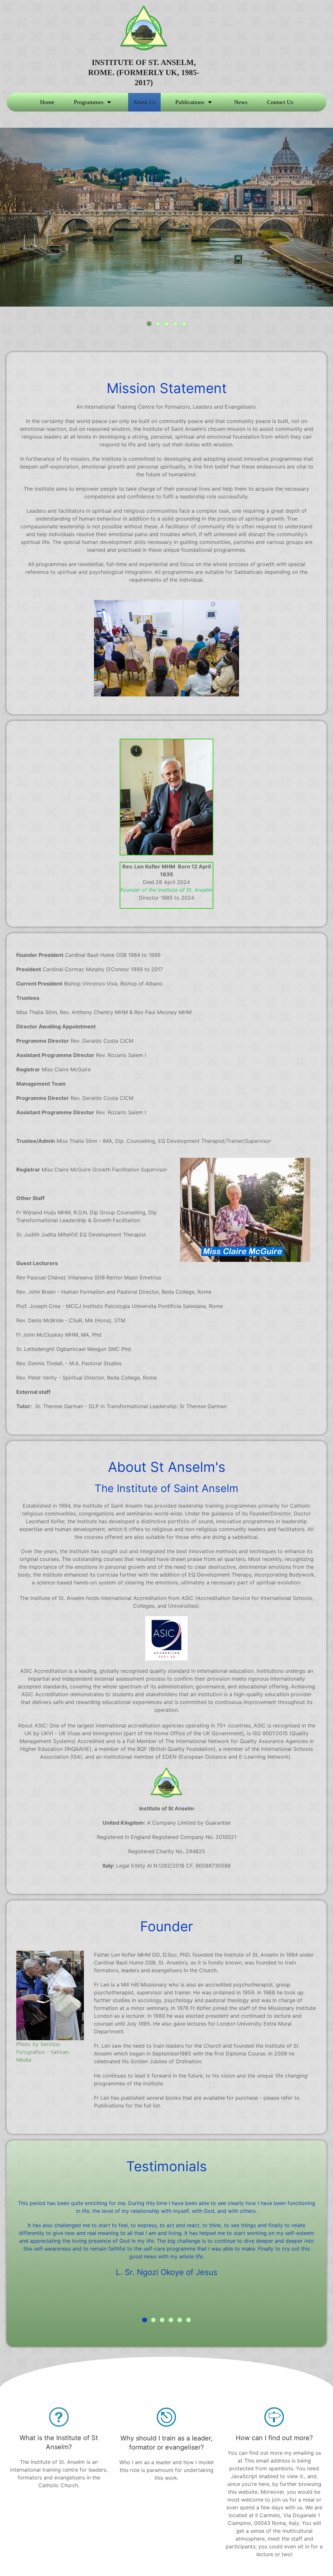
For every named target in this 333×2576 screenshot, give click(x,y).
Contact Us (280, 102)
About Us (144, 102)
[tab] (149, 324)
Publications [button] (190, 102)
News (241, 102)
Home (47, 102)
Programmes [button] (89, 102)
